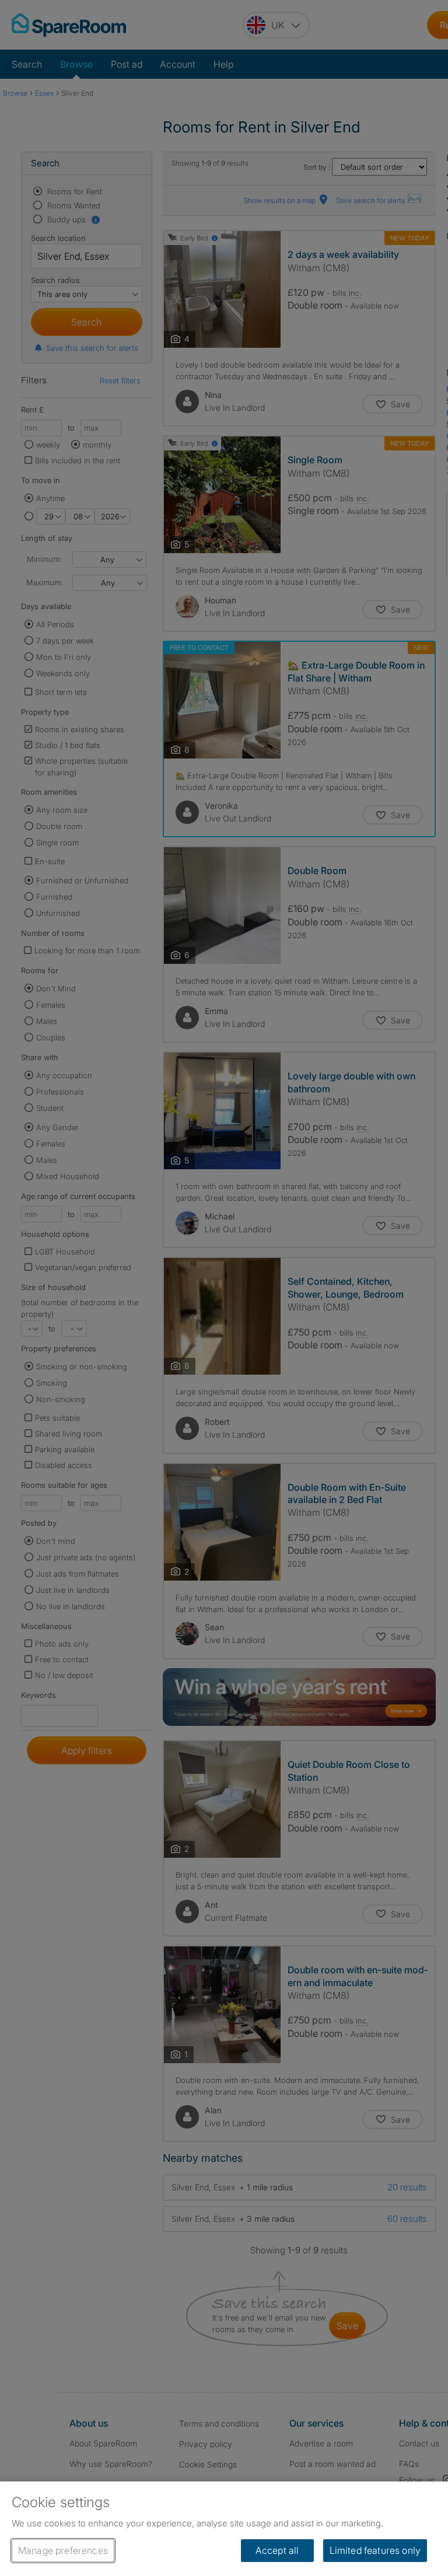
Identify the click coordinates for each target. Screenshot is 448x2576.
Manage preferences (63, 2550)
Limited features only (375, 2550)
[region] (224, 2529)
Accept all (277, 2550)
